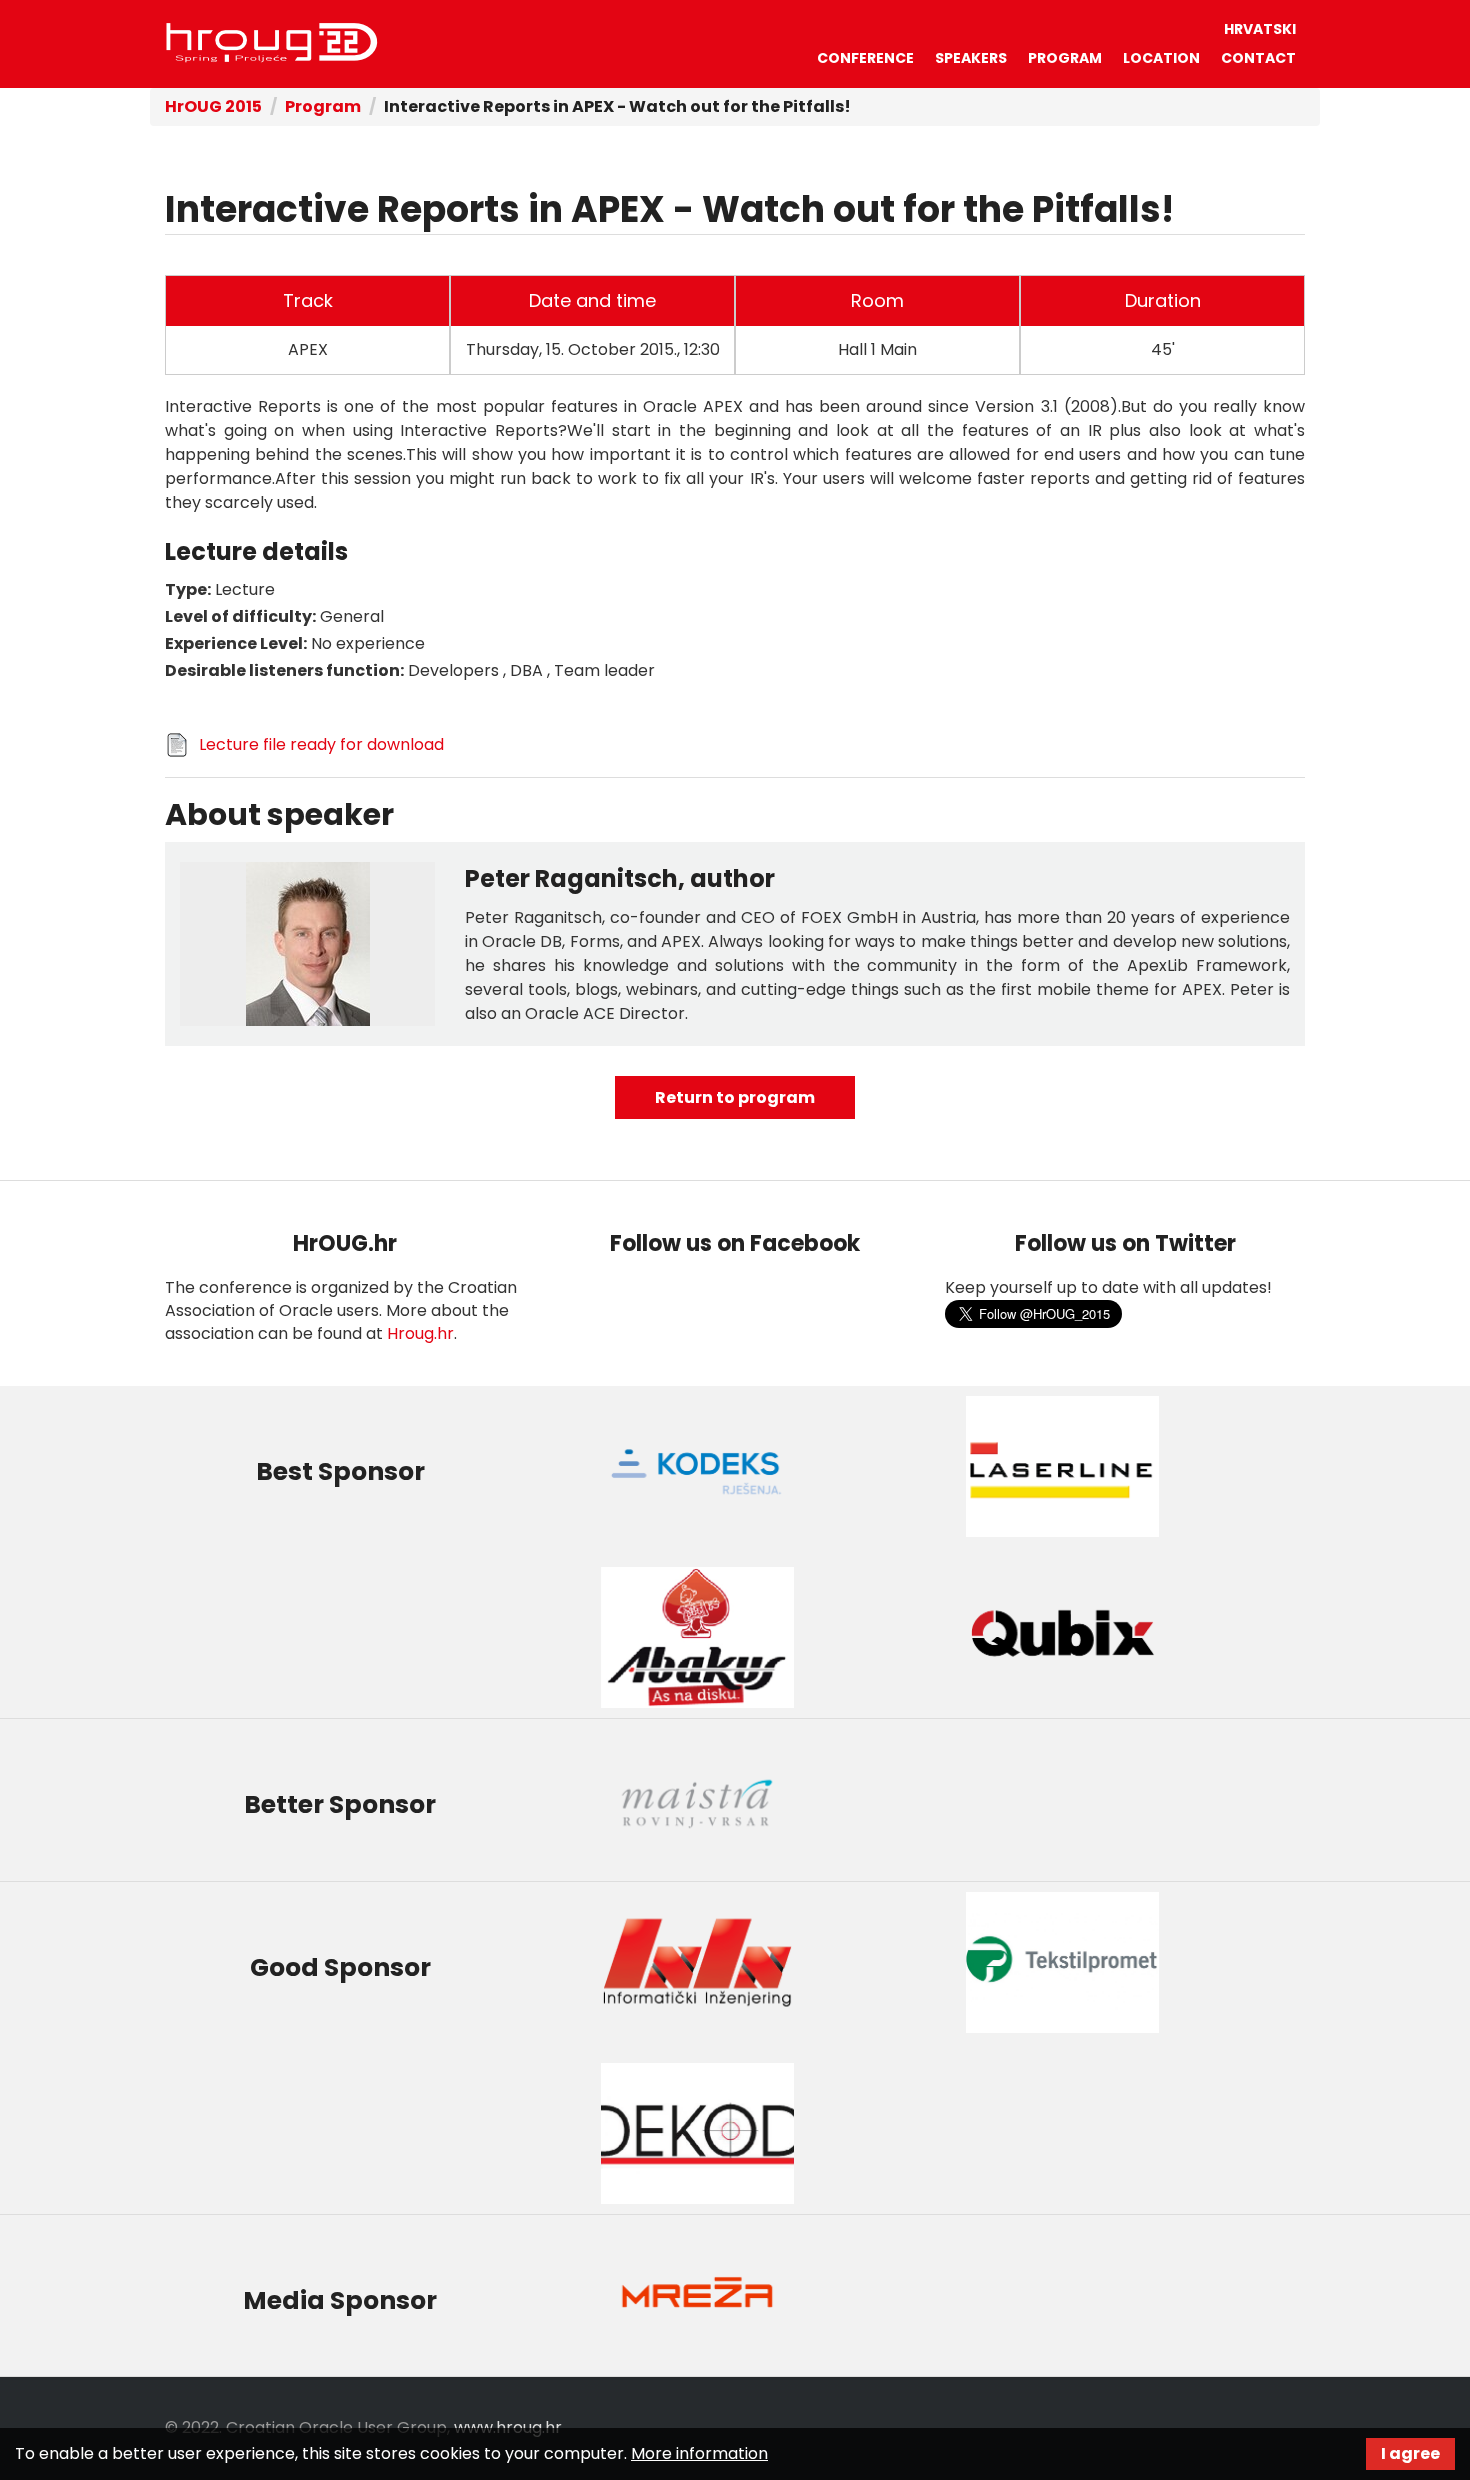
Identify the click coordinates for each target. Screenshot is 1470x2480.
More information (699, 2453)
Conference (865, 58)
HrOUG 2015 (213, 106)
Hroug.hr (420, 1333)
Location (1161, 58)
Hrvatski (1260, 29)
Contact (1258, 58)
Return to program (735, 1097)
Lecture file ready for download (321, 744)
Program (1065, 58)
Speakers (971, 58)
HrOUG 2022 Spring (272, 43)
